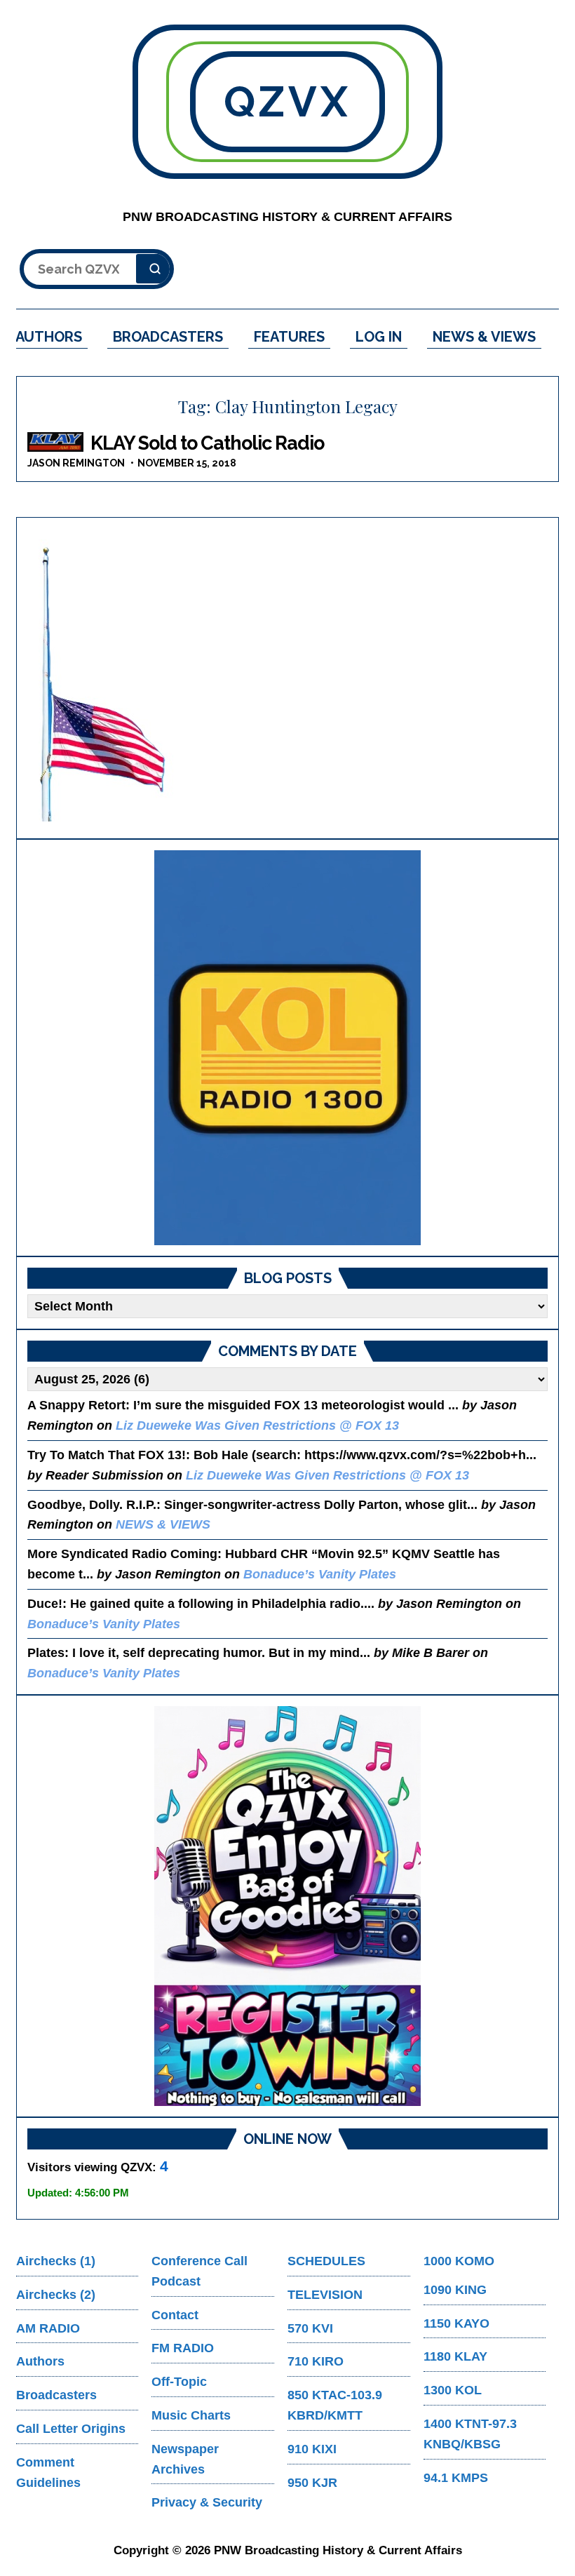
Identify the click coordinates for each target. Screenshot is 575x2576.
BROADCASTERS (168, 337)
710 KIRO (316, 2361)
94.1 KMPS (456, 2478)
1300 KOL (453, 2390)
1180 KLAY (455, 2356)
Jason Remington (76, 463)
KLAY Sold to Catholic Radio (207, 443)
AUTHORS (49, 337)
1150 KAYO (456, 2323)
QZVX (287, 102)
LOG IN (379, 337)
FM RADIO (183, 2348)
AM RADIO (48, 2328)
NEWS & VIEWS (484, 337)
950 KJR (312, 2483)
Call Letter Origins (71, 2429)
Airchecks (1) (56, 2261)
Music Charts (191, 2415)
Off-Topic (179, 2382)
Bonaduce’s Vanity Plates (320, 1574)
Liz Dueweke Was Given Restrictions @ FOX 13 (257, 1425)
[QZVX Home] (287, 1048)
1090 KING (455, 2290)
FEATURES (289, 337)
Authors (40, 2361)
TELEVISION (325, 2295)
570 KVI (310, 2328)
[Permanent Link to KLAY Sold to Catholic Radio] (55, 442)
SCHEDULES (326, 2261)
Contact (175, 2315)
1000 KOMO (459, 2261)
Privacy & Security (207, 2502)
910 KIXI (312, 2449)
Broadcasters (56, 2395)
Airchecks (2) (56, 2295)
